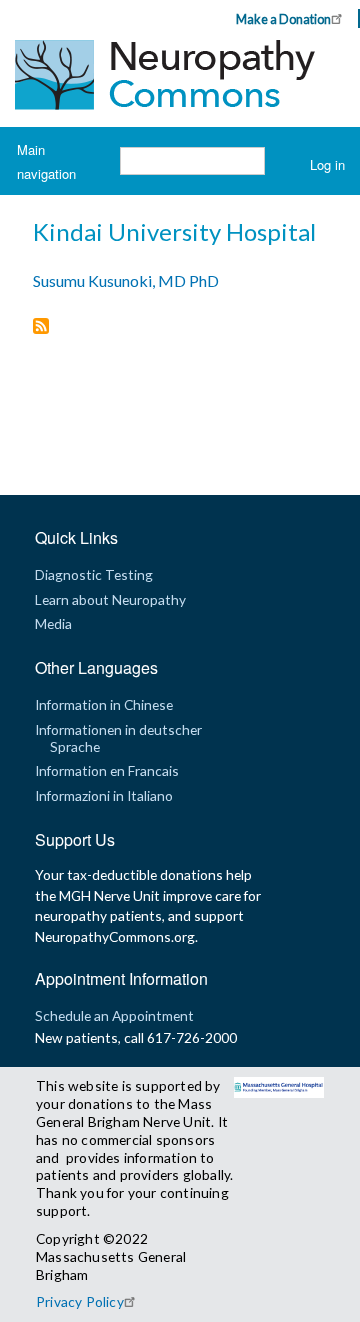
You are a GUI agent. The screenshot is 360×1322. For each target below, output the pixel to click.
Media (53, 623)
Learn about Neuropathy (110, 599)
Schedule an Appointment (114, 1015)
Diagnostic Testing (94, 574)
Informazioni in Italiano (104, 795)
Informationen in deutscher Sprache (118, 737)
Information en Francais (107, 770)
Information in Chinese (104, 704)
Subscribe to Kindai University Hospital (41, 327)
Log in (327, 164)
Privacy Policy (80, 1301)
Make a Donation (283, 19)
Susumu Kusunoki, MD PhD (126, 280)
